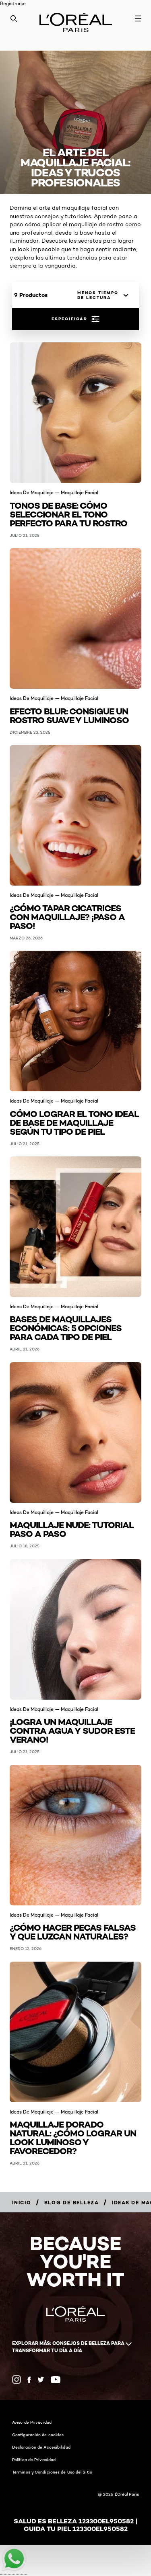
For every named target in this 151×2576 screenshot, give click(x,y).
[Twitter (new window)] (41, 2380)
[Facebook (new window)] (29, 2380)
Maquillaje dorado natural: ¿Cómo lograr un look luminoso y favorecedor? (73, 2137)
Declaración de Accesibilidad (41, 2447)
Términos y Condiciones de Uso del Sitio (52, 2472)
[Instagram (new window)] (17, 2380)
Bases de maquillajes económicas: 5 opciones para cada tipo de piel (66, 1327)
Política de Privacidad (34, 2459)
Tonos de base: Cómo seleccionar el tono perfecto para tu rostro (68, 514)
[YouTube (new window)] (56, 2380)
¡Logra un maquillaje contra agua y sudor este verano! (72, 1730)
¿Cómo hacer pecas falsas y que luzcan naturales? (73, 1931)
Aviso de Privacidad (32, 2422)
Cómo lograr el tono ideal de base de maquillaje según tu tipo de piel (74, 1122)
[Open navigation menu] (138, 18)
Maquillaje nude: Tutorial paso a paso (72, 1529)
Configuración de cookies (38, 2435)
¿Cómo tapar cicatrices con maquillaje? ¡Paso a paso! (67, 916)
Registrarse (13, 3)
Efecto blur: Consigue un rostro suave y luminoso (69, 715)
